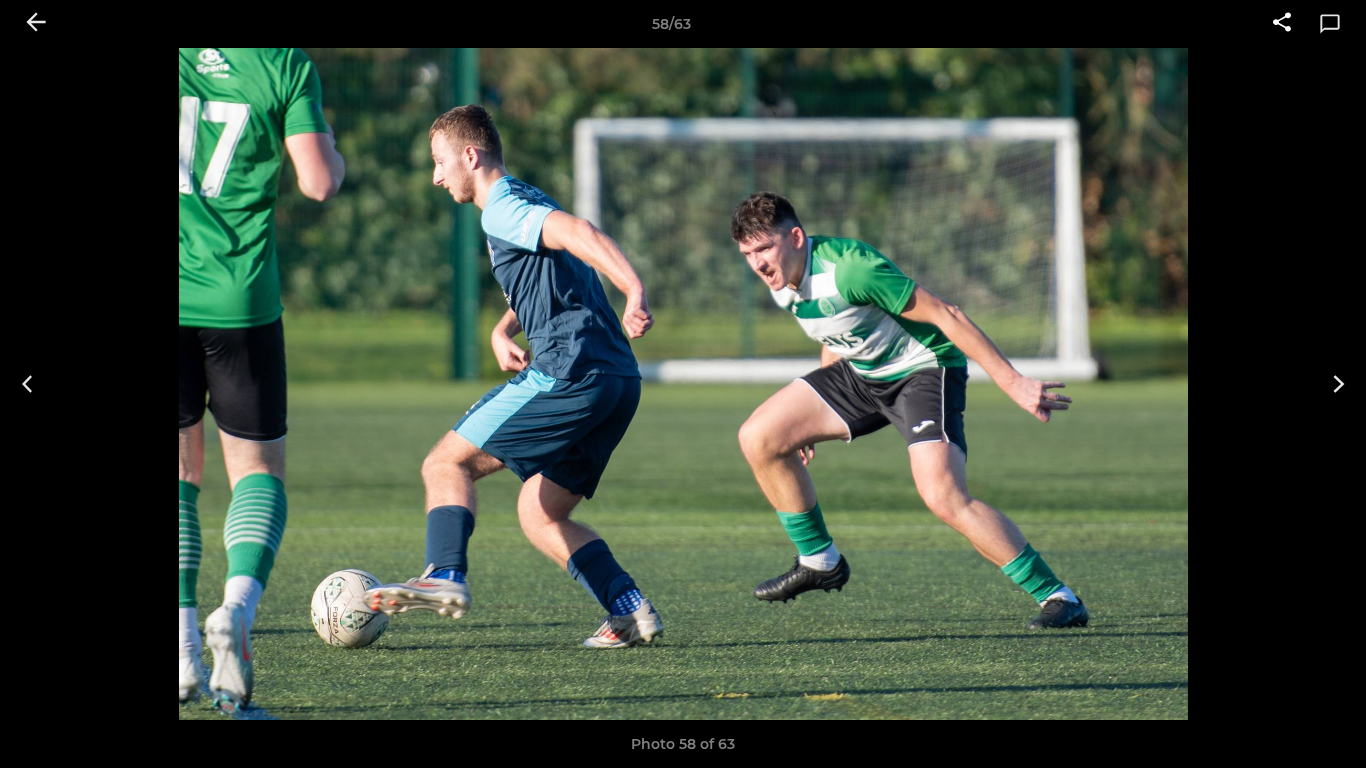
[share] (1282, 24)
